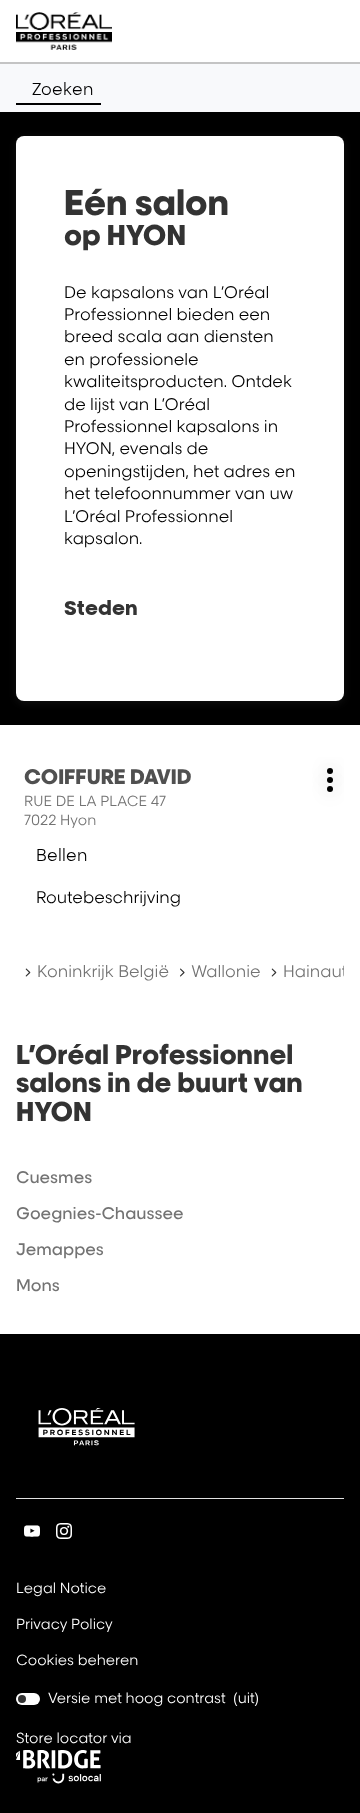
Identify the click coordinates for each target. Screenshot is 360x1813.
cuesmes (54, 1177)
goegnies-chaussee (99, 1213)
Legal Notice (61, 1590)
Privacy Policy (64, 1626)
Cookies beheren (77, 1660)
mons (38, 1285)
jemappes (60, 1249)
